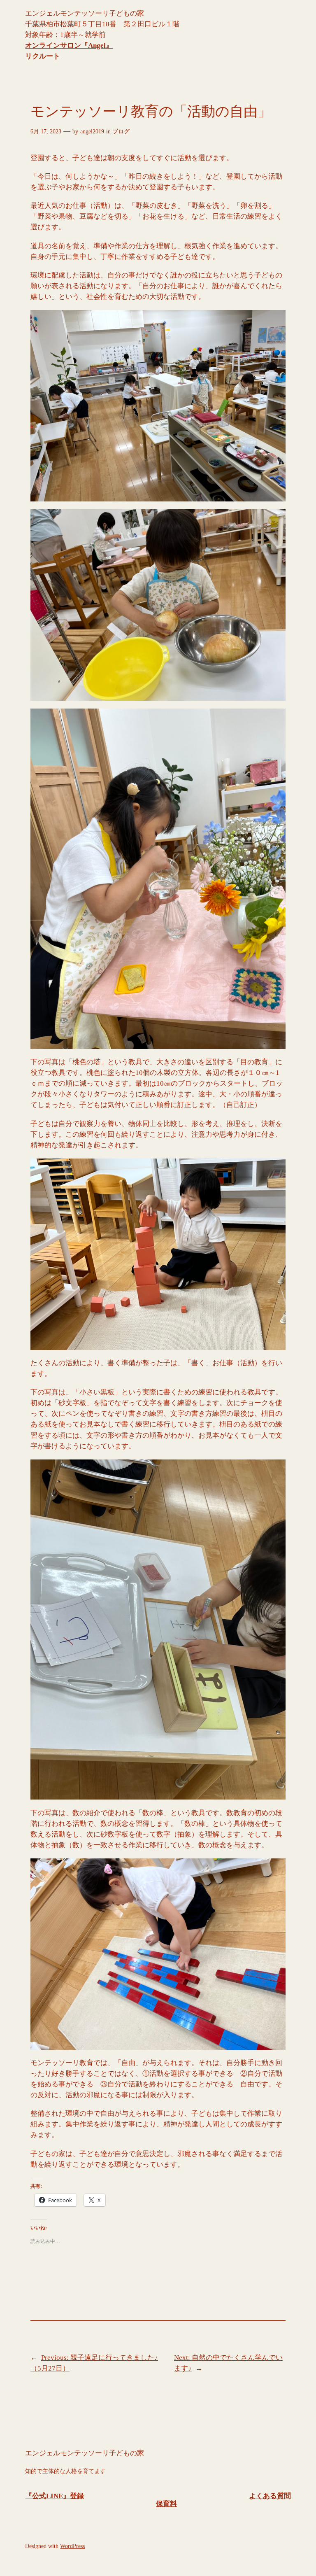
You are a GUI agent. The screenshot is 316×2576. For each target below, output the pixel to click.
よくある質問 (270, 2496)
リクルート (43, 56)
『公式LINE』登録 (55, 2496)
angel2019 (92, 131)
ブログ (121, 131)
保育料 (166, 2504)
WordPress (72, 2546)
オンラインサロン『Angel (65, 45)
